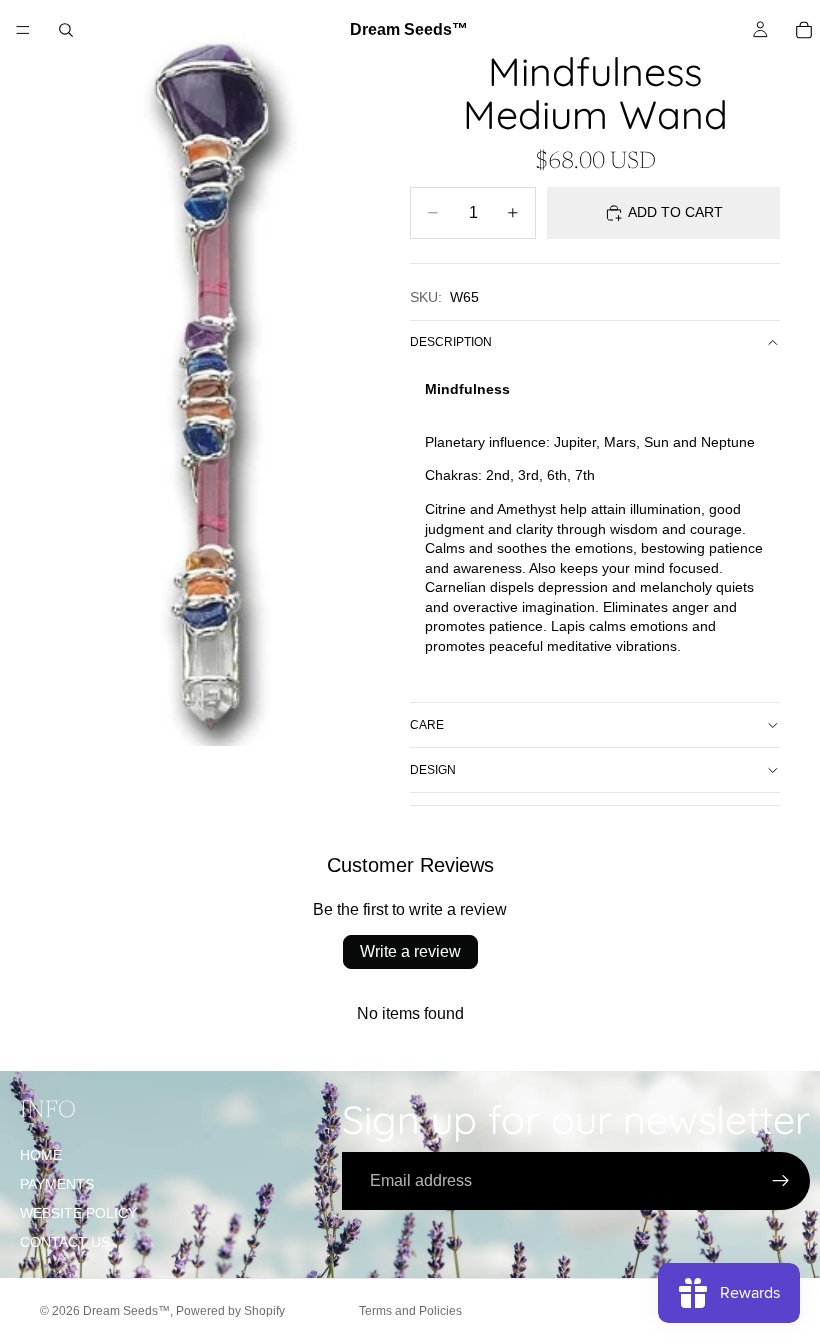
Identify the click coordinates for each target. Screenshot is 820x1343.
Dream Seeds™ (126, 1311)
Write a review (410, 951)
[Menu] (23, 30)
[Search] (66, 30)
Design (433, 770)
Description (451, 342)
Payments (57, 1184)
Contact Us (65, 1242)
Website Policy (78, 1213)
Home (41, 1155)
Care (427, 725)
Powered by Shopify (230, 1311)
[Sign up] (781, 1181)
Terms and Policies (410, 1311)
